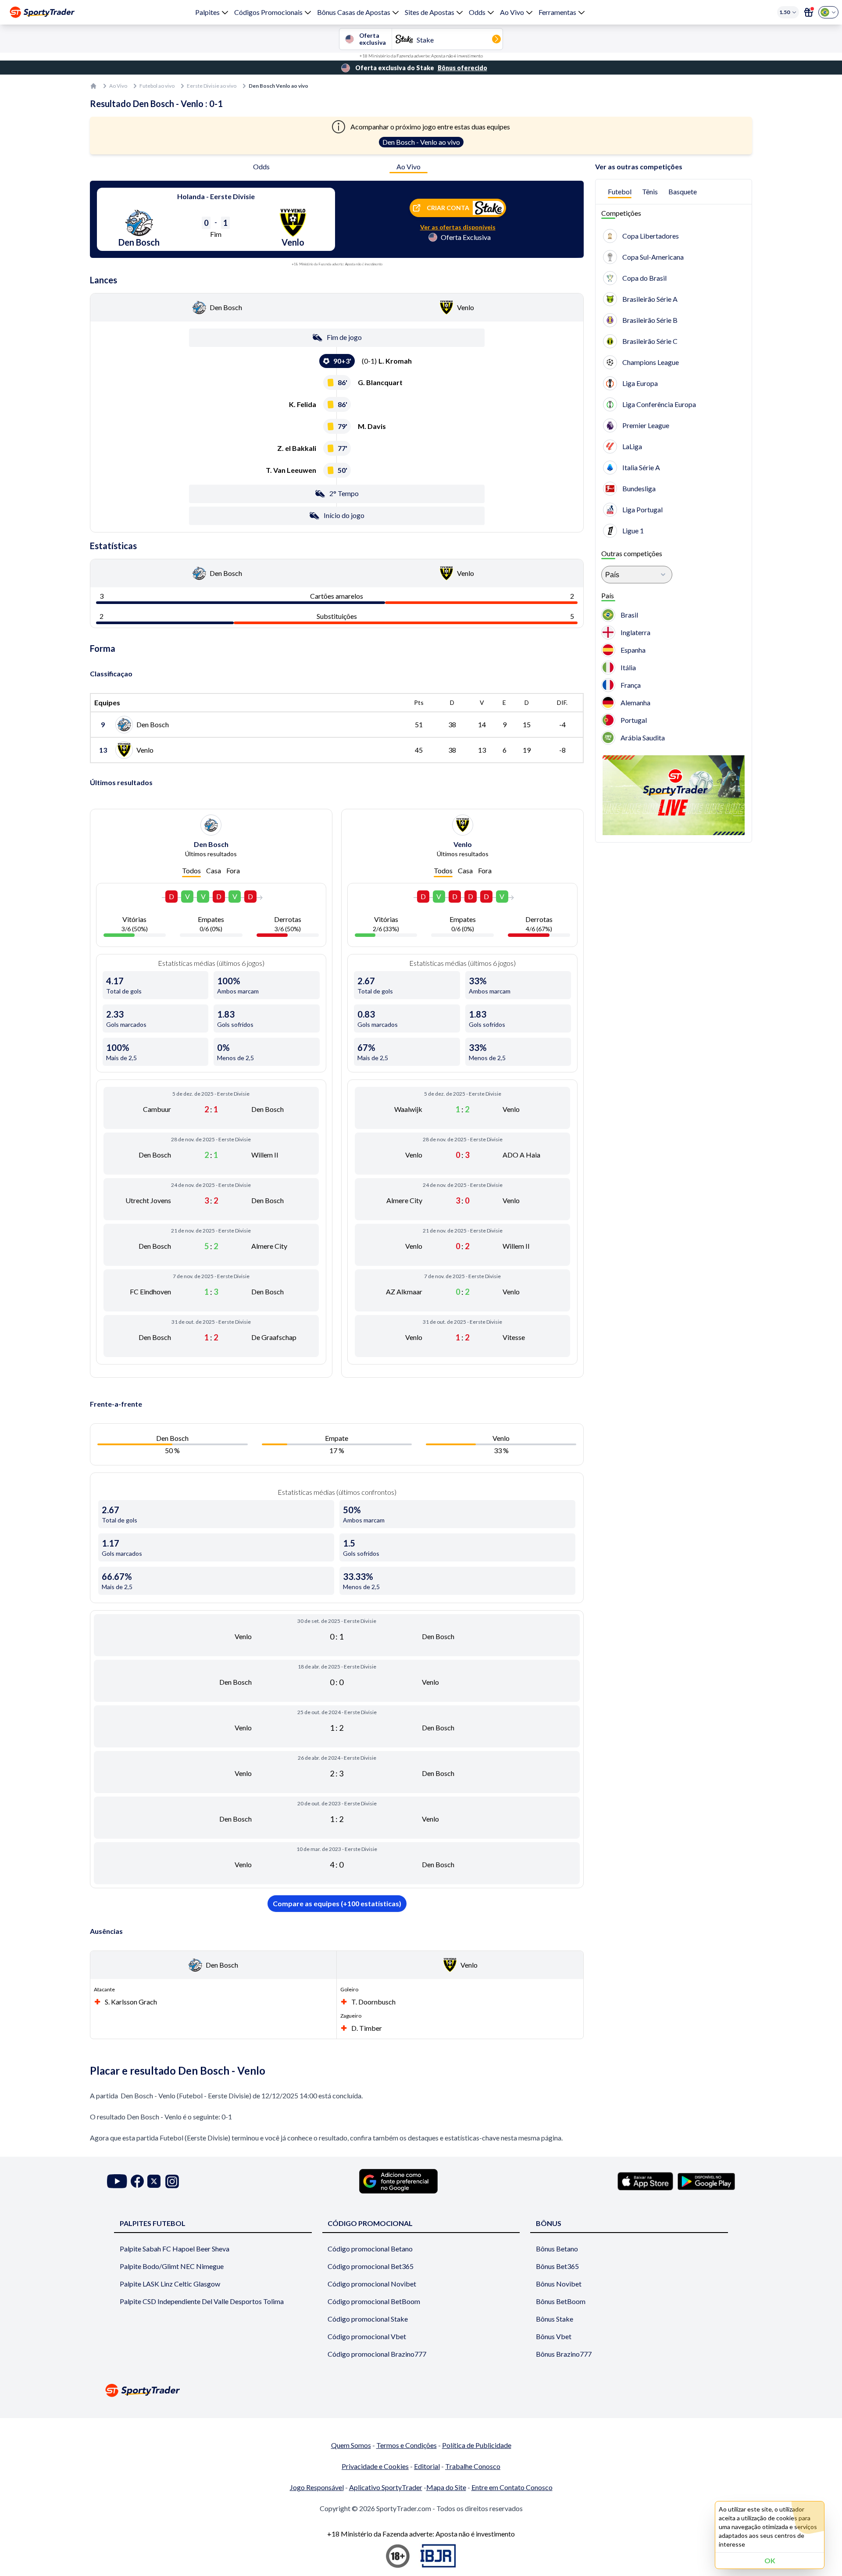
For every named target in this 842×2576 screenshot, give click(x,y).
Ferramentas (557, 12)
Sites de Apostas (430, 12)
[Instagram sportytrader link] (172, 2181)
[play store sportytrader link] (706, 2181)
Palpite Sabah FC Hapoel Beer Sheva (175, 2249)
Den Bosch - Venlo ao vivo (421, 142)
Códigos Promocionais (268, 12)
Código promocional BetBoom (374, 2301)
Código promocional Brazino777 (377, 2354)
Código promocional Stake (368, 2319)
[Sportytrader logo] (421, 2390)
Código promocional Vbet (367, 2336)
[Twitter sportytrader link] (154, 2181)
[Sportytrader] (42, 12)
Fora (233, 870)
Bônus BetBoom (561, 2301)
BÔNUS (549, 2223)
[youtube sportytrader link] (117, 2181)
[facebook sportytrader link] (137, 2181)
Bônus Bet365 (557, 2266)
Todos (191, 870)
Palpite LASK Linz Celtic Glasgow (170, 2284)
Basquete (683, 191)
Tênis (650, 191)
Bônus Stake (555, 2319)
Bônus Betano (557, 2249)
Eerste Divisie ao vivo (212, 86)
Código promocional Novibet (372, 2284)
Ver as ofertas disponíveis (458, 227)
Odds (477, 12)
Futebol (620, 191)
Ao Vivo (512, 12)
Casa (214, 870)
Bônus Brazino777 (564, 2354)
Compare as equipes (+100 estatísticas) (337, 1903)
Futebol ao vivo (157, 86)
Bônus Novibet (559, 2284)
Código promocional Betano (370, 2249)
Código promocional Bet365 (371, 2266)
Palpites (207, 12)
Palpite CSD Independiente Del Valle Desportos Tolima (202, 2301)
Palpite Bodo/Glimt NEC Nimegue (172, 2266)
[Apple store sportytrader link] (645, 2181)
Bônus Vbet (554, 2336)
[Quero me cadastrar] (809, 12)
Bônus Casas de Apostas (354, 12)
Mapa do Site (446, 2487)
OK (770, 2560)
